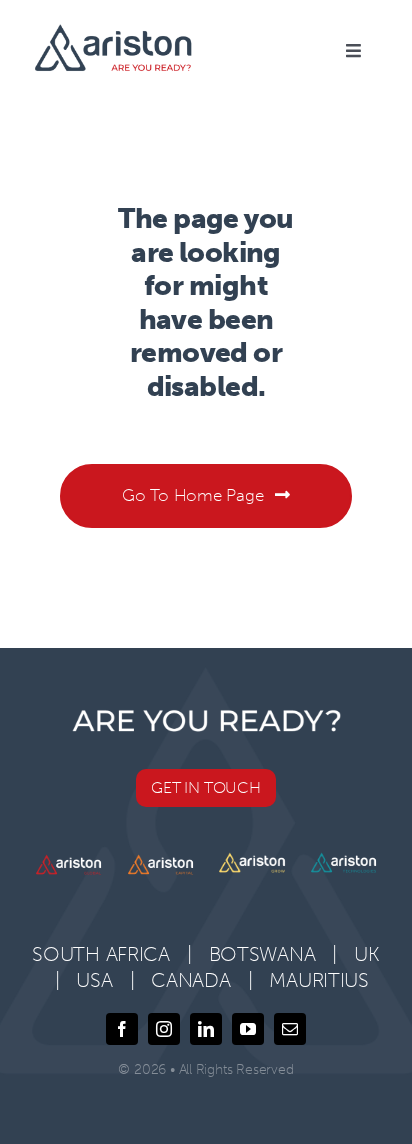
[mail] (290, 1029)
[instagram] (164, 1029)
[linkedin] (206, 1029)
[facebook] (122, 1029)
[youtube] (248, 1029)
